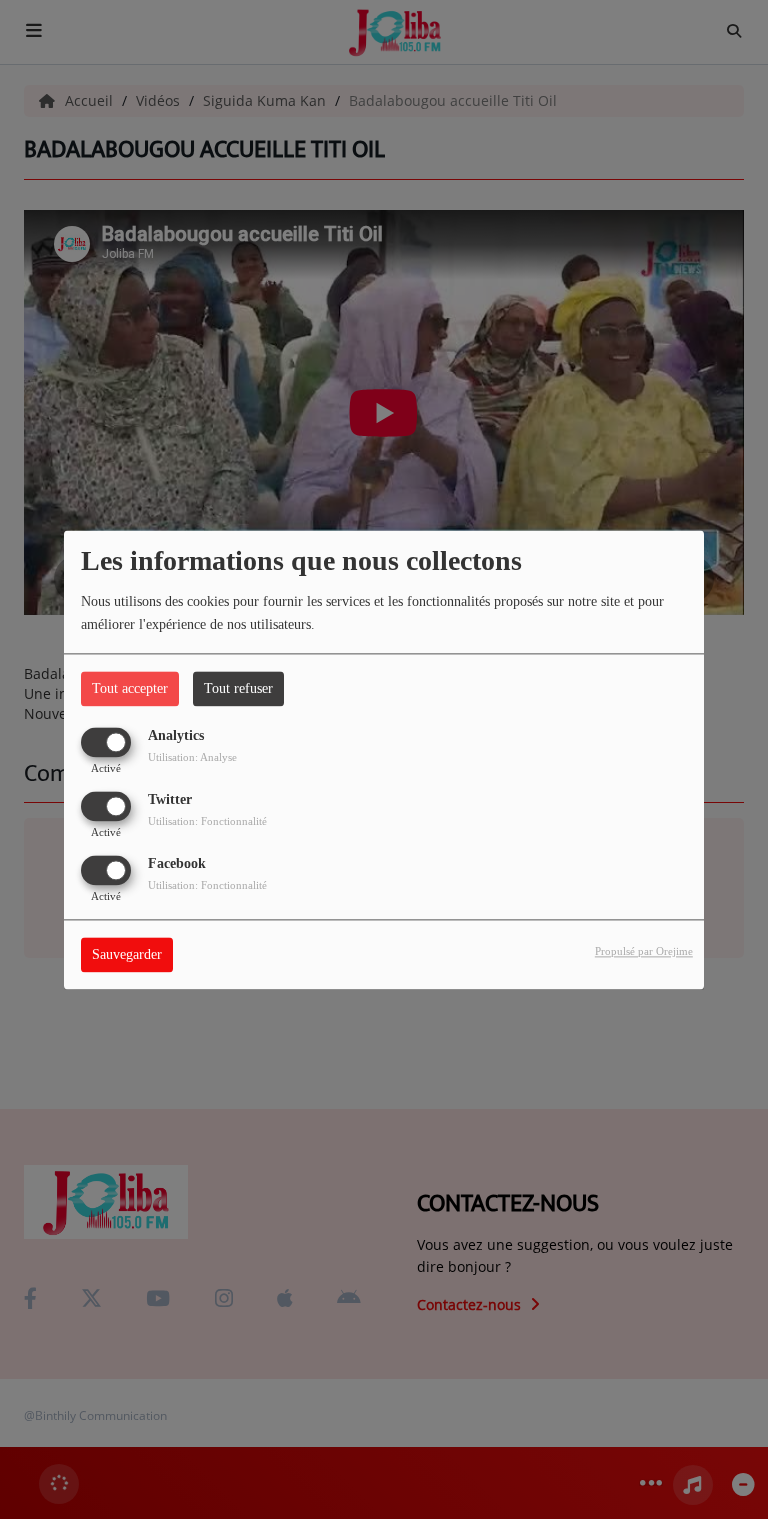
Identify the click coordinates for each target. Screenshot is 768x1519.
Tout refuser (238, 688)
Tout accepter (130, 688)
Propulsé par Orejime (644, 951)
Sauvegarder (127, 954)
